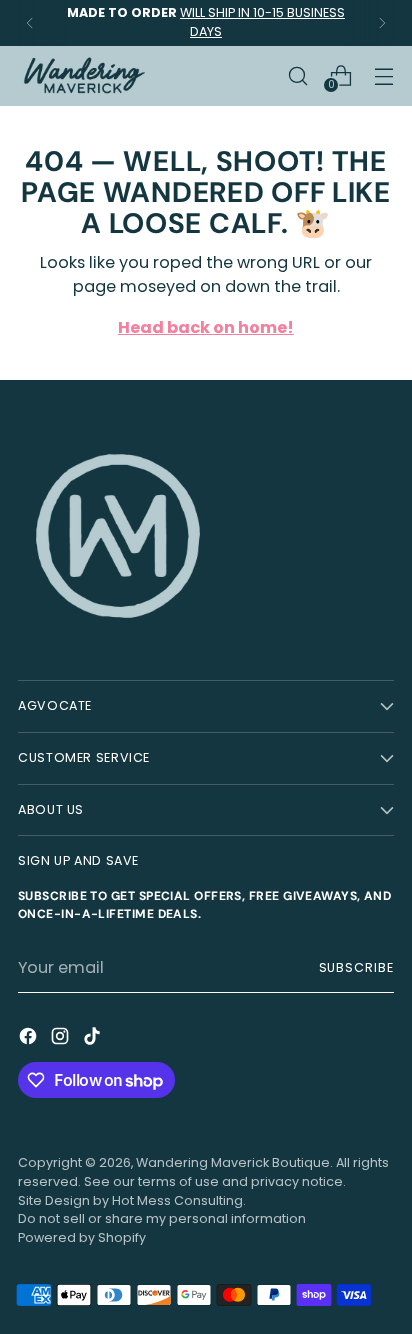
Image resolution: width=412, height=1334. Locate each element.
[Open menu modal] (383, 75)
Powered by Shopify (82, 1237)
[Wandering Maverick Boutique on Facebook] (30, 1039)
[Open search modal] (297, 75)
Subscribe (357, 967)
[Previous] (30, 23)
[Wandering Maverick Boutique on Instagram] (62, 1039)
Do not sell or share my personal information (162, 1218)
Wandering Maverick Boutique (233, 1162)
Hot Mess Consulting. (179, 1200)
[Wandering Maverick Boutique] (83, 76)
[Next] (382, 23)
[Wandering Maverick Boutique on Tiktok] (94, 1039)
